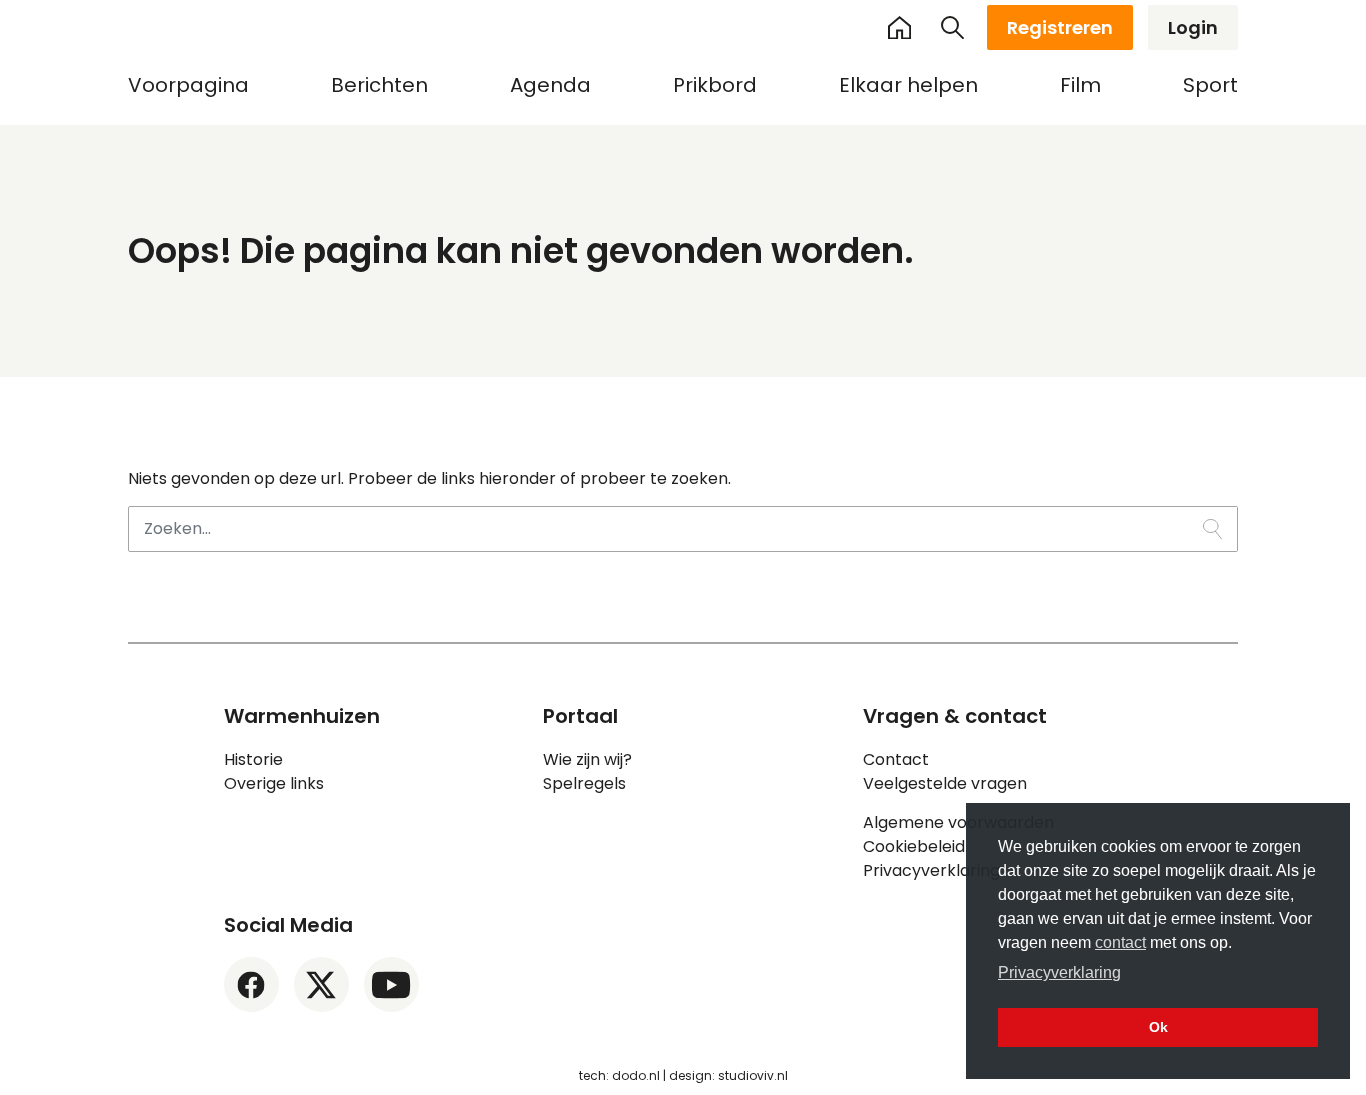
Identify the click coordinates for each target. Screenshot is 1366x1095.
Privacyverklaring (931, 870)
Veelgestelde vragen (945, 783)
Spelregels (584, 783)
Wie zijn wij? (587, 759)
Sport (1210, 85)
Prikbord (715, 85)
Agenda (550, 85)
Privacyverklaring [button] (1059, 972)
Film (1080, 85)
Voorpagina (188, 85)
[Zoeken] (953, 27)
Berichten (379, 85)
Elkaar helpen (908, 85)
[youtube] (391, 984)
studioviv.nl (753, 1075)
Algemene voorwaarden (958, 822)
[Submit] (1212, 529)
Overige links (274, 783)
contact (1120, 942)
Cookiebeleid (914, 846)
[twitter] (321, 984)
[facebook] (251, 984)
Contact (896, 759)
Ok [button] (1158, 1027)
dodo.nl (636, 1075)
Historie (253, 759)
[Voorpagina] (899, 27)
